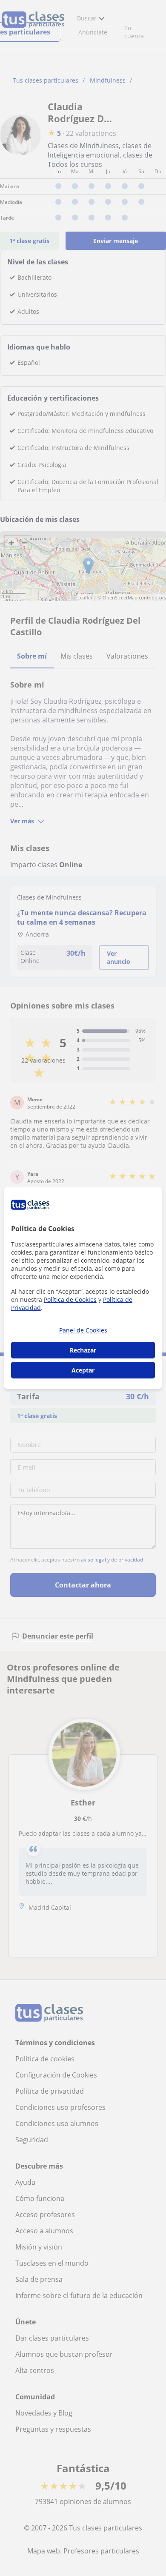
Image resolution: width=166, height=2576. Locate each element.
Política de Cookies (70, 1299)
